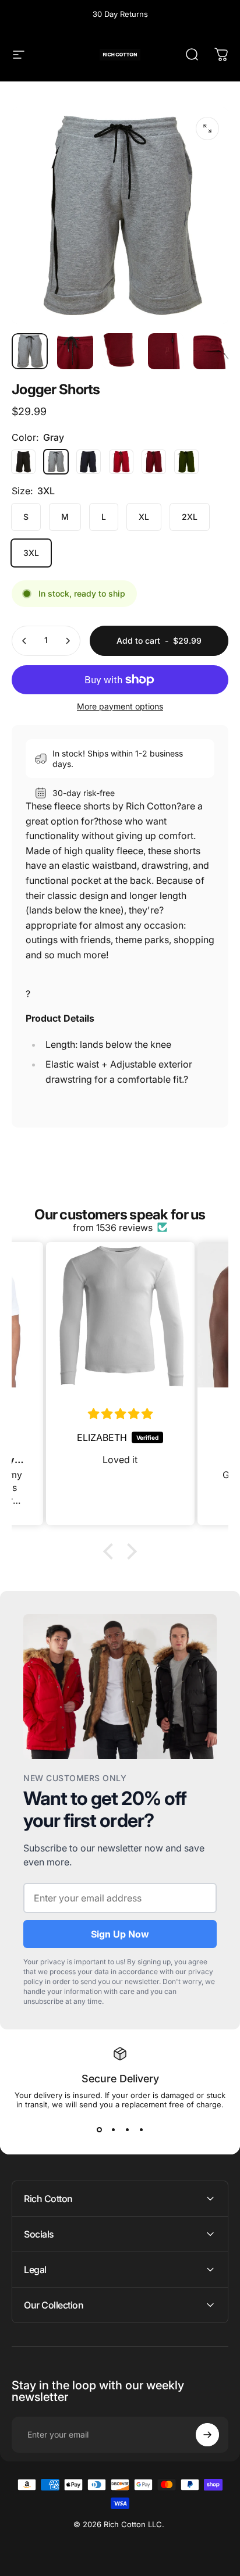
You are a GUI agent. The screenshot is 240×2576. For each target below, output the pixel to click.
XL (144, 517)
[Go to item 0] (30, 351)
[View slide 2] (113, 2130)
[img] (120, 1414)
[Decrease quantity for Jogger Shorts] (24, 641)
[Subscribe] (207, 2435)
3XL (31, 553)
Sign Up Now (120, 1934)
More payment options (120, 706)
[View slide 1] (99, 2130)
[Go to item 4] (211, 351)
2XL (190, 517)
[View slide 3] (127, 2130)
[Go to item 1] (75, 351)
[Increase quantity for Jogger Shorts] (68, 641)
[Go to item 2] (121, 351)
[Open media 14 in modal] (207, 129)
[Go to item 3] (166, 351)
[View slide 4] (141, 2130)
